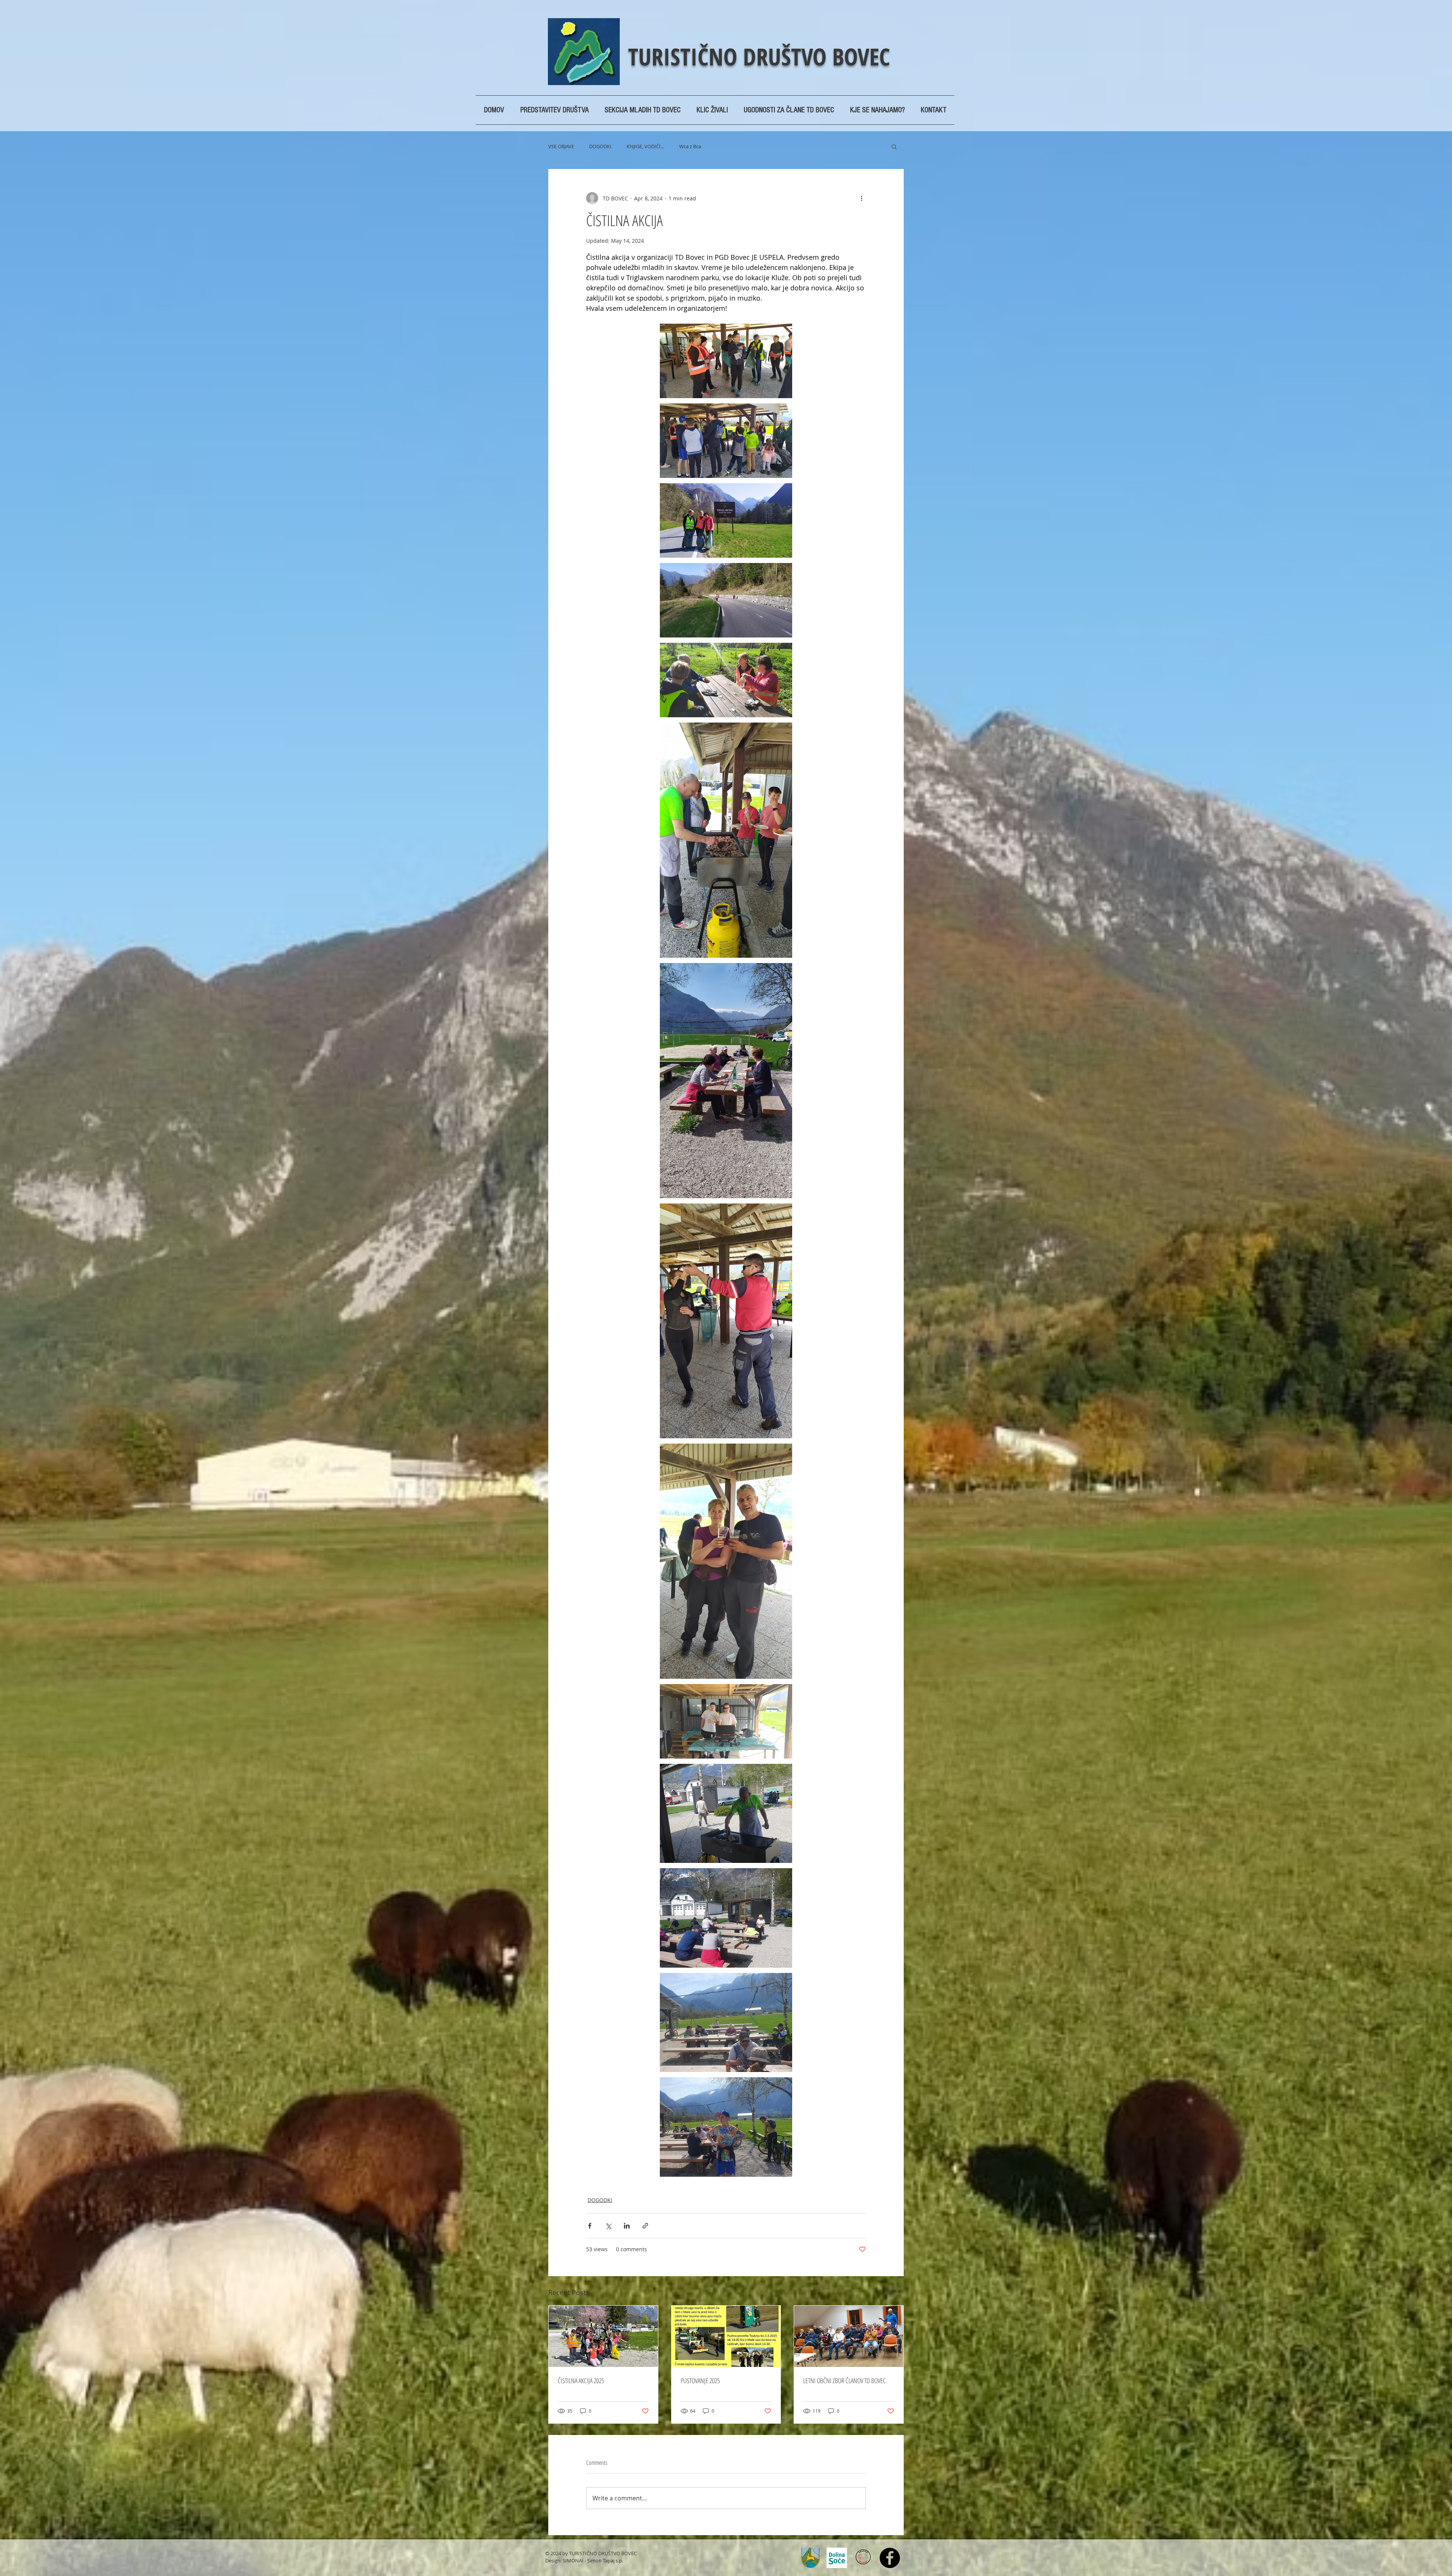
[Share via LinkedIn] (627, 2226)
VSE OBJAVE (561, 146)
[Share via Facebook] (590, 2226)
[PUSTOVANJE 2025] (726, 2336)
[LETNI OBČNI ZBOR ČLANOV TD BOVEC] (849, 2336)
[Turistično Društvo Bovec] (890, 2558)
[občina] (810, 2558)
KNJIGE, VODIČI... (645, 146)
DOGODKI (600, 146)
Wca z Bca (690, 146)
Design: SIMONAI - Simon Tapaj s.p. (584, 2560)
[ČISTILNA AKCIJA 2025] (603, 2336)
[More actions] (861, 198)
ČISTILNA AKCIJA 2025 (581, 2381)
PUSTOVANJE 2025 (700, 2381)
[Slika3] (837, 2558)
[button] (894, 146)
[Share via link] (645, 2226)
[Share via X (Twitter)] (608, 2226)
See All (895, 2291)
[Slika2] (863, 2558)
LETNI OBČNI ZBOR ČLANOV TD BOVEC (845, 2381)
